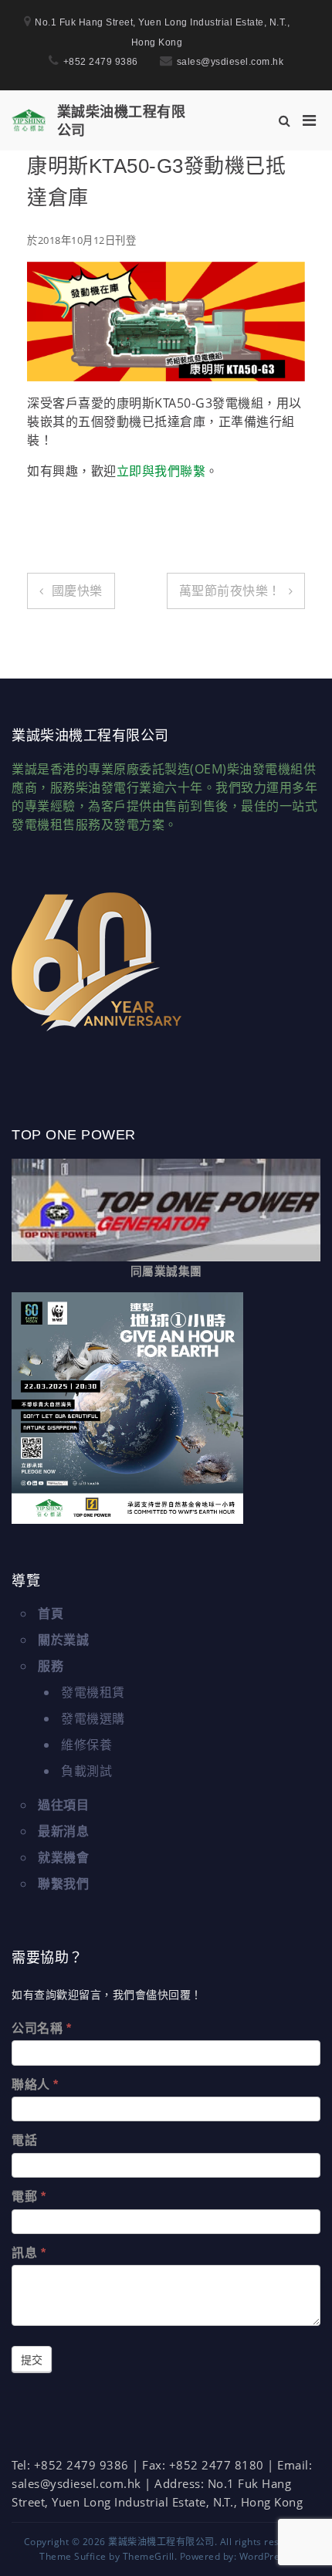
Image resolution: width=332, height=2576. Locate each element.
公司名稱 (41, 2028)
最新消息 (63, 1831)
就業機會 (63, 1857)
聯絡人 (35, 2085)
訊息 (29, 2253)
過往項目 (63, 1805)
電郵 (29, 2197)
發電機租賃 (93, 1692)
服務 (51, 1666)
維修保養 (86, 1745)
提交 (32, 2360)
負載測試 (86, 1771)
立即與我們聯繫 (161, 471)
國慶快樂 (77, 591)
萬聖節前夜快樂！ (230, 591)
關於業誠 (63, 1640)
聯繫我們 (63, 1884)
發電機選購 (93, 1718)
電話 (24, 2140)
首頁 (51, 1613)
